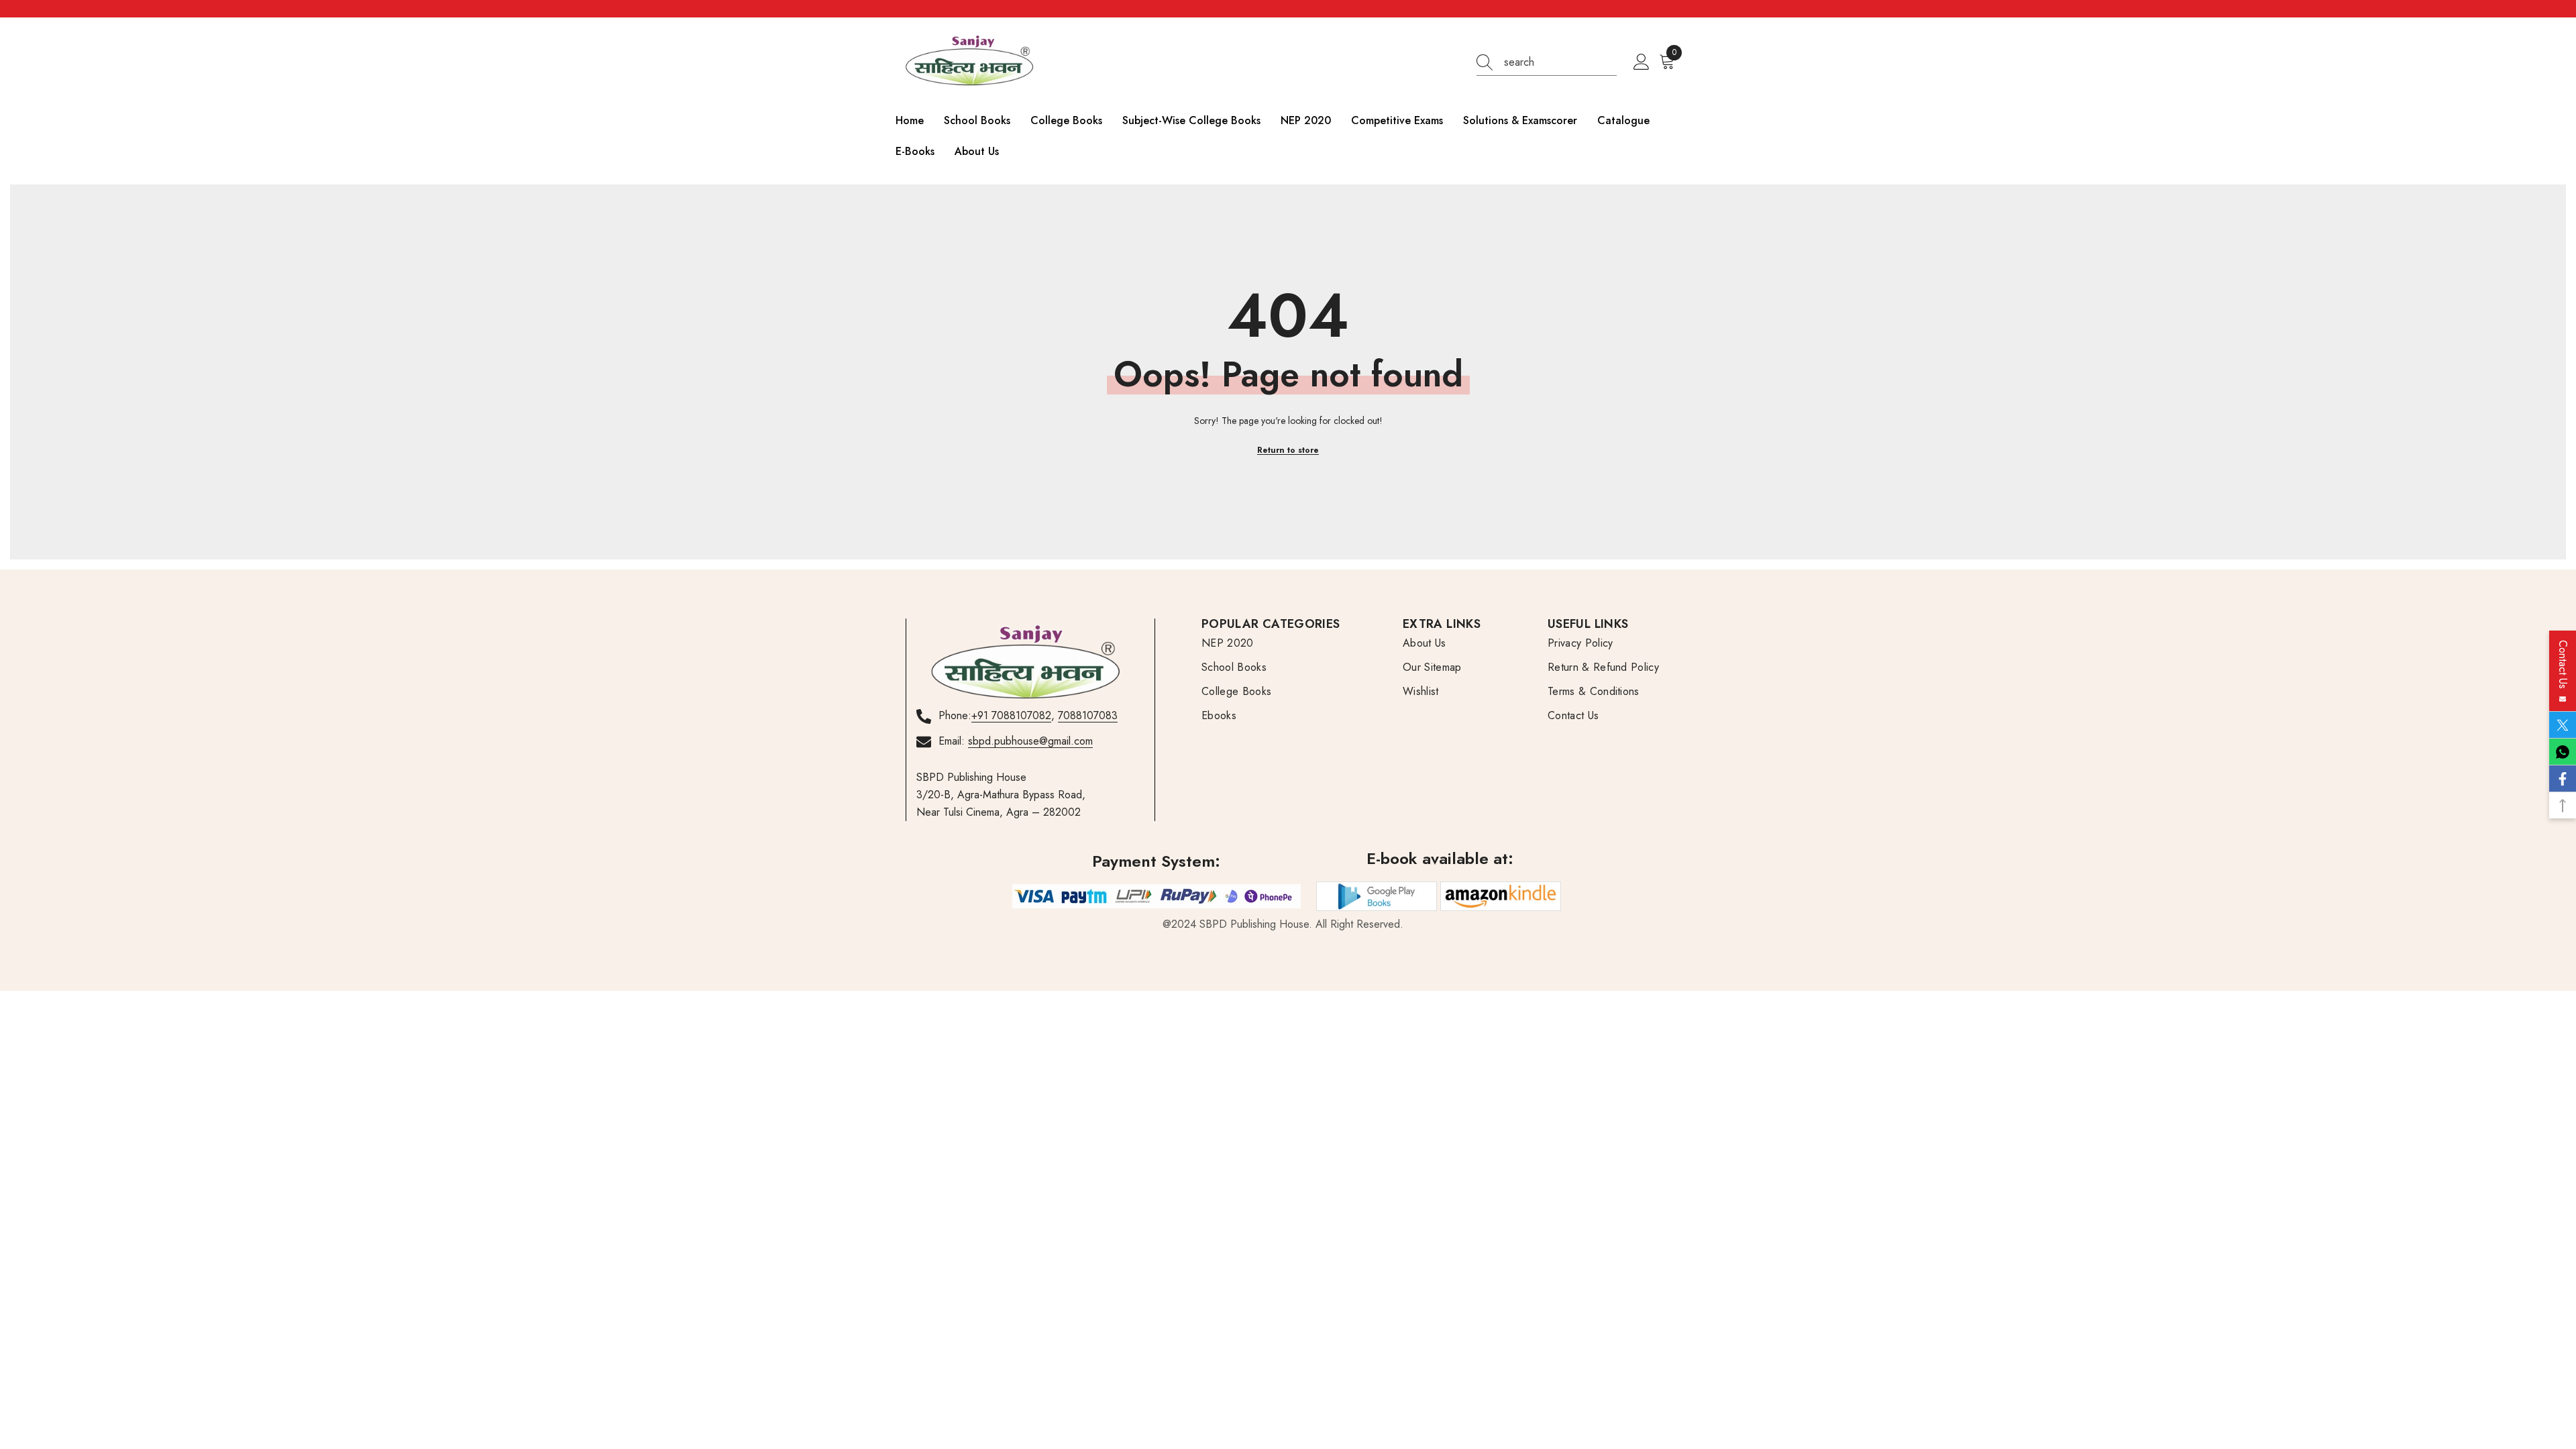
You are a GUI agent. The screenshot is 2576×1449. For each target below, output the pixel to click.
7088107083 (1088, 715)
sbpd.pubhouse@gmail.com (1030, 741)
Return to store (1288, 450)
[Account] (1642, 62)
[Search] (1547, 63)
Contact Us (2563, 668)
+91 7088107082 (1011, 715)
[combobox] (1560, 62)
